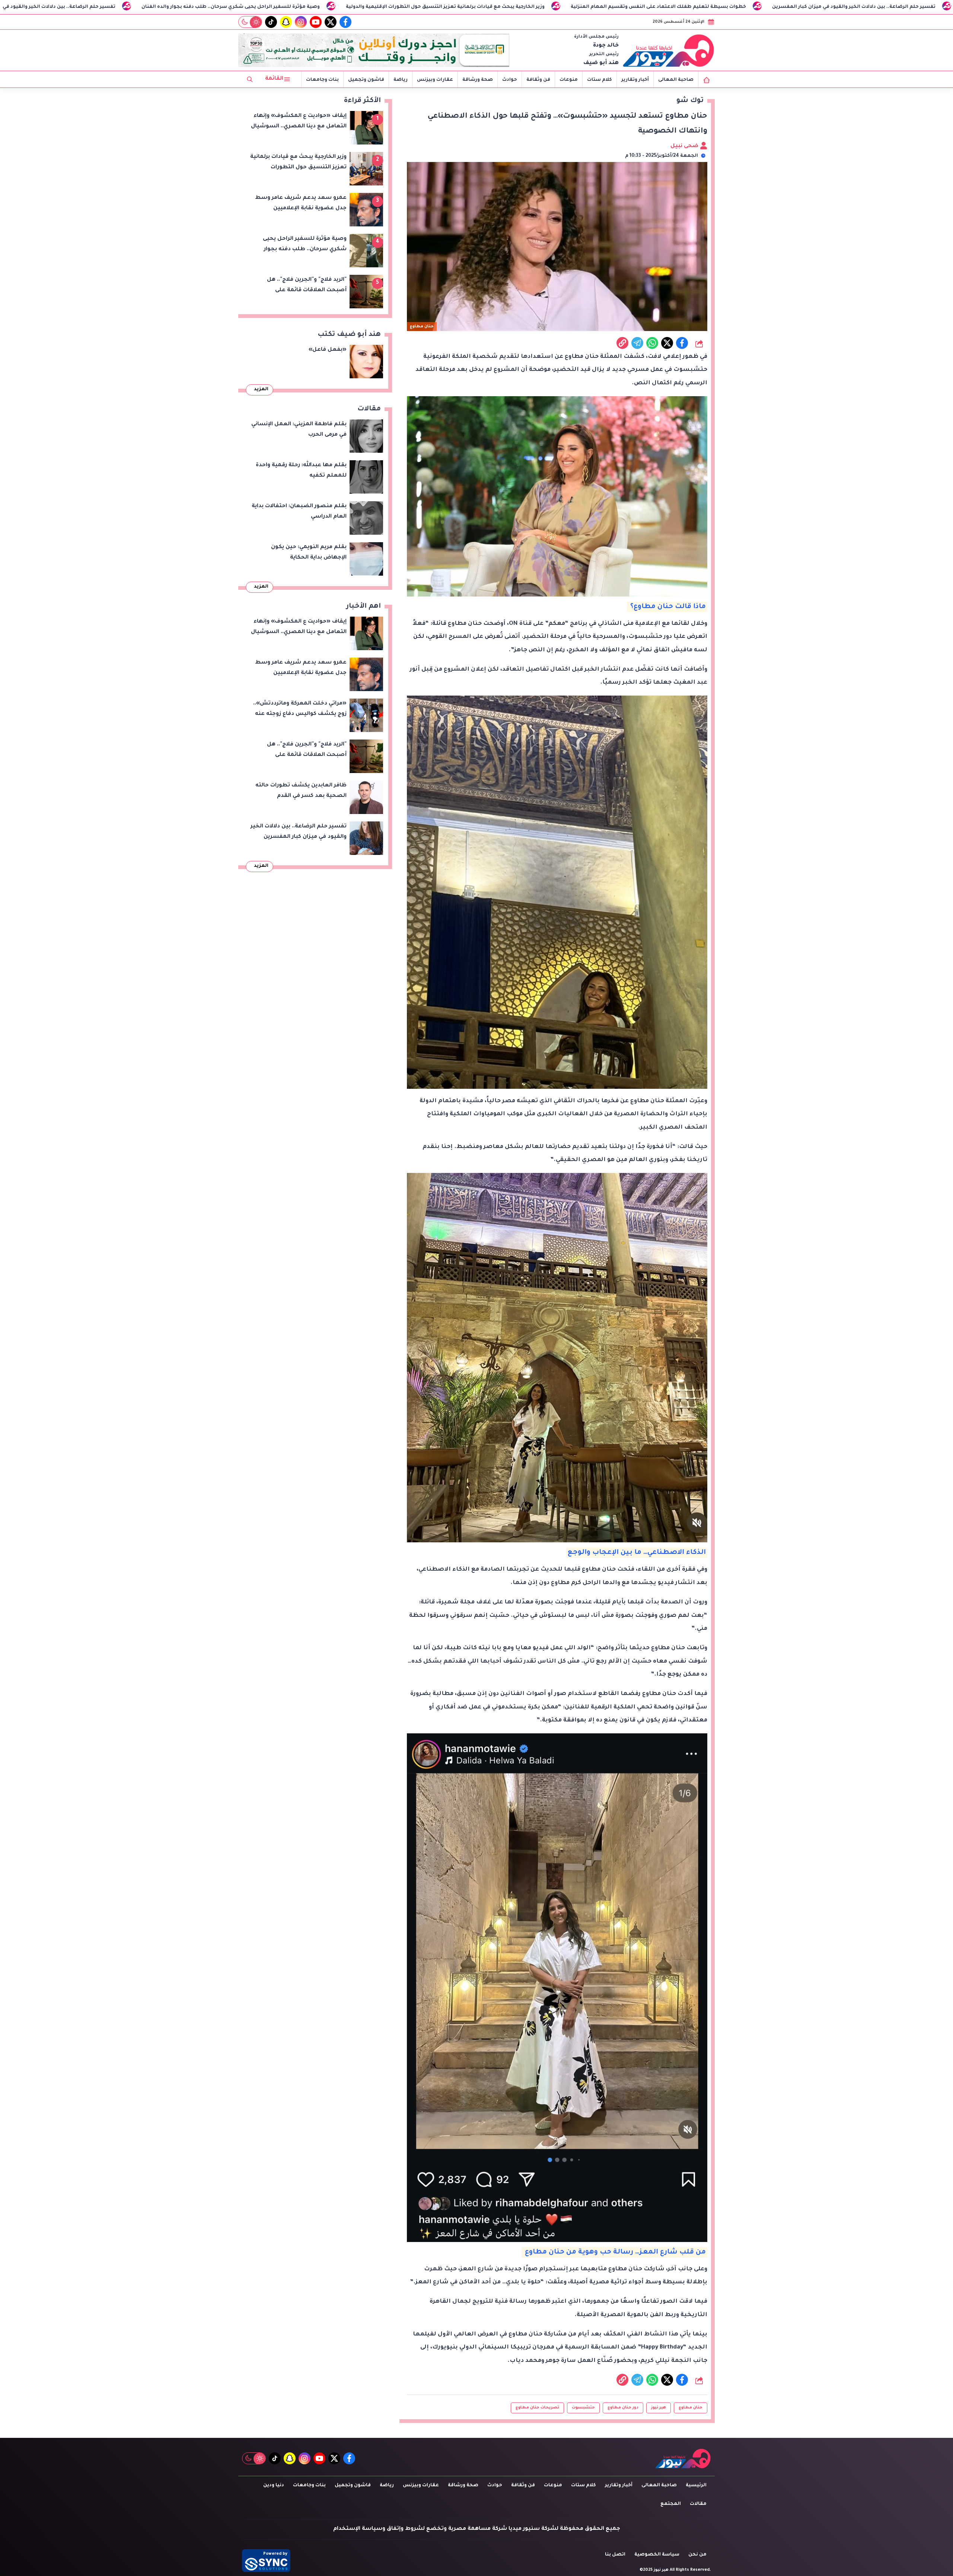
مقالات (698, 2504)
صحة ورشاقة (478, 80)
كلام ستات (600, 80)
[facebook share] (682, 343)
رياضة (401, 80)
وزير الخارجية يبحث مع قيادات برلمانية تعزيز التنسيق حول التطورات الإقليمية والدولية (700, 7)
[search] (250, 79)
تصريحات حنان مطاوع (537, 2408)
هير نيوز (659, 2408)
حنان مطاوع (691, 2408)
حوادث (510, 80)
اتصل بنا (615, 2555)
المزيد (261, 389)
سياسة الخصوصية (657, 2555)
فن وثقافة (538, 80)
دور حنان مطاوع (623, 2408)
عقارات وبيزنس (435, 80)
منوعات (569, 80)
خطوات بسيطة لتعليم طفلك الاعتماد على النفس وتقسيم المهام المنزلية (93, 7)
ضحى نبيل (685, 146)
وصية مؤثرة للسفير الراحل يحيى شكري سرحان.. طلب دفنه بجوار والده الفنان (485, 7)
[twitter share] (667, 343)
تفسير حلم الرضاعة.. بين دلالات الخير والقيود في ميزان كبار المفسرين (288, 7)
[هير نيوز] (669, 50)
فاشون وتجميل (366, 80)
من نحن (697, 2555)
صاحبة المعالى (676, 80)
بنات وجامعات (322, 80)
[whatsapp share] (652, 343)
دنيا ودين (274, 2486)
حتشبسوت (583, 2408)
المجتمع (671, 2504)
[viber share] (637, 343)
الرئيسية (696, 2486)
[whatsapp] (622, 343)
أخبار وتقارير (635, 80)
